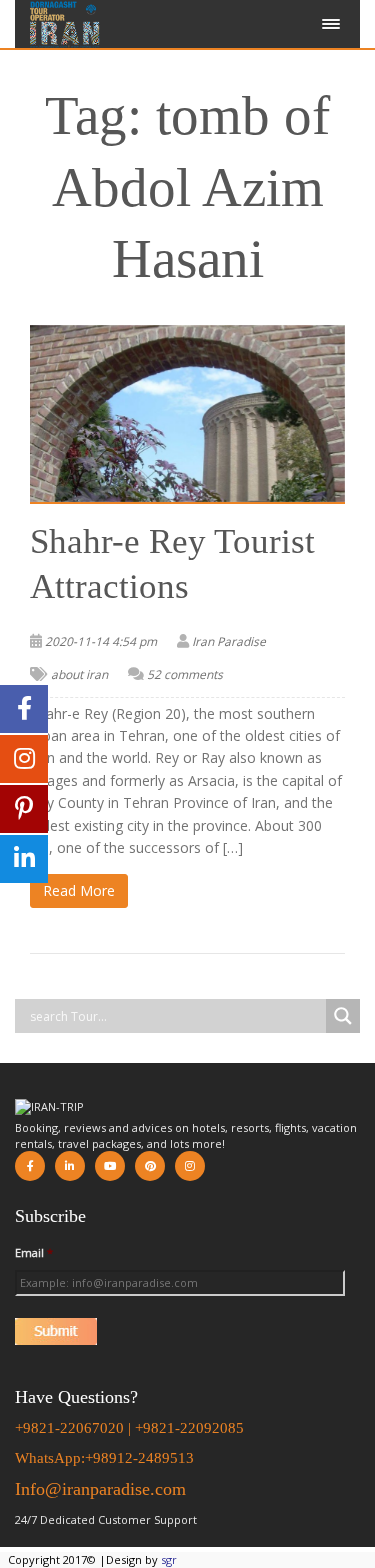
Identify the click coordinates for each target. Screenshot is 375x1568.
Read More (79, 890)
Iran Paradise (229, 641)
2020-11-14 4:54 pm (101, 641)
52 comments (185, 674)
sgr (169, 1559)
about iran (79, 674)
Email (34, 1253)
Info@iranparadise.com (100, 1489)
